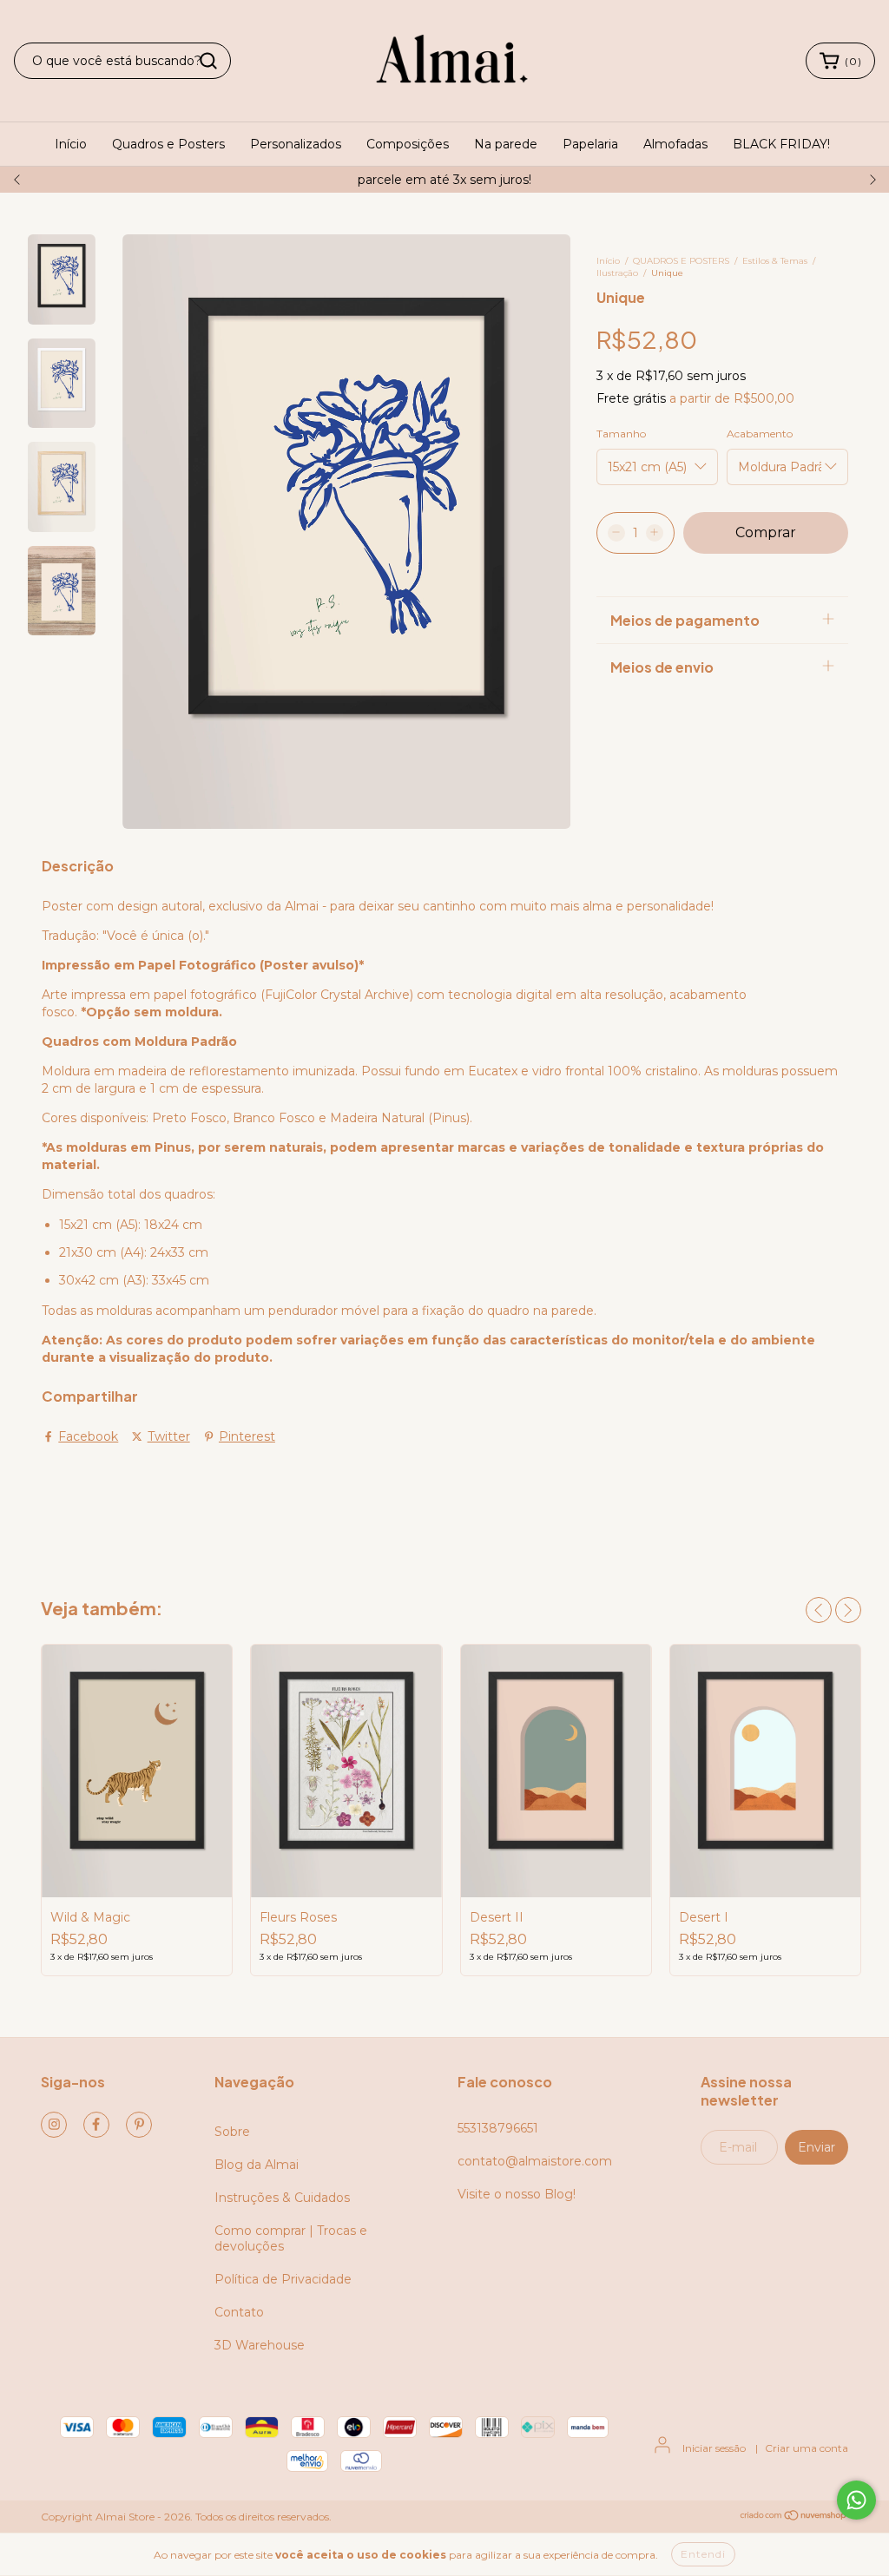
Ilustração (617, 273)
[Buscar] (208, 61)
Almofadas (675, 144)
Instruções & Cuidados (282, 2198)
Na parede (506, 144)
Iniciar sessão (714, 2448)
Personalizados (296, 144)
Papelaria (590, 144)
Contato (239, 2312)
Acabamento (760, 434)
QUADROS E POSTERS (681, 261)
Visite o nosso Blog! (517, 2194)
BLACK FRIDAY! (781, 144)
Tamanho (621, 434)
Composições (408, 144)
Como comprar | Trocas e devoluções (291, 2238)
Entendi (703, 2554)
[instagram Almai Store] (54, 2125)
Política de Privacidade (283, 2279)
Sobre (232, 2132)
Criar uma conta (807, 2448)
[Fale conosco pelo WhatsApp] (856, 2500)
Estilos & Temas (775, 261)
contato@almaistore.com (535, 2161)
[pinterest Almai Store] (139, 2125)
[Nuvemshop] (794, 2517)
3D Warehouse (260, 2345)
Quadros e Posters (168, 144)
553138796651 (498, 2128)
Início (71, 144)
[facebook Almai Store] (96, 2125)
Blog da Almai (257, 2165)
